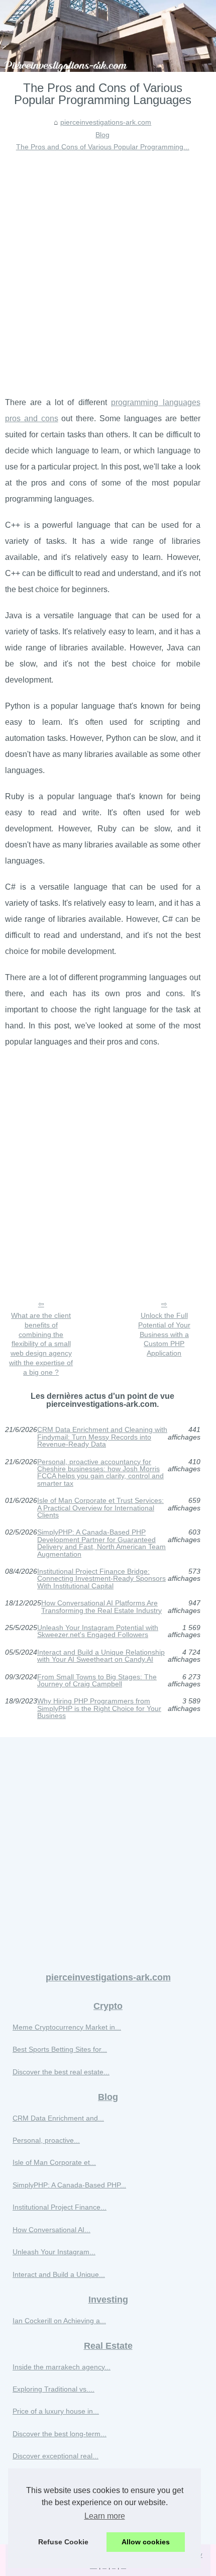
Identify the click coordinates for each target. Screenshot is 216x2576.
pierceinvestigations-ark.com (106, 122)
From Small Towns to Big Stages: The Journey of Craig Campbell (97, 1681)
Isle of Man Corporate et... (54, 2162)
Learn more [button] (105, 2516)
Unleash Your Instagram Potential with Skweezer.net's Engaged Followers (98, 1631)
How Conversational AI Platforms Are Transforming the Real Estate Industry (101, 1607)
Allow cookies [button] (146, 2542)
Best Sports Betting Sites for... (60, 2049)
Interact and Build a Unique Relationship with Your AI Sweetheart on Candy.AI (101, 1656)
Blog (102, 135)
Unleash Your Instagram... (54, 2252)
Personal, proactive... (46, 2140)
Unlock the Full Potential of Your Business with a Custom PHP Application (164, 1334)
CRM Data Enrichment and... (58, 2118)
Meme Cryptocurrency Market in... (67, 2027)
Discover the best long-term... (60, 2434)
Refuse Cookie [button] (63, 2542)
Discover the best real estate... (61, 2072)
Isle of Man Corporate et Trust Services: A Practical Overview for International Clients (100, 1508)
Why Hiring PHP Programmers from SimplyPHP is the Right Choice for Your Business (99, 1708)
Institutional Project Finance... (60, 2207)
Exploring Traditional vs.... (53, 2389)
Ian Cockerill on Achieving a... (59, 2321)
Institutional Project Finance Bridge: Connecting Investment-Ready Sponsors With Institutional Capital (101, 1579)
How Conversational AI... (51, 2230)
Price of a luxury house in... (56, 2411)
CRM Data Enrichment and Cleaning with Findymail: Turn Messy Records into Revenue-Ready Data (102, 1437)
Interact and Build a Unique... (59, 2274)
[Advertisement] (108, 266)
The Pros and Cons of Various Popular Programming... (103, 147)
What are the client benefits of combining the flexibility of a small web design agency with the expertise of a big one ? (41, 1344)
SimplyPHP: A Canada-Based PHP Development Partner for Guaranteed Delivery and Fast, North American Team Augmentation (101, 1543)
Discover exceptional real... (56, 2456)
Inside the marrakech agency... (62, 2367)
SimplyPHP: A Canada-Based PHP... (69, 2185)
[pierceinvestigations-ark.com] (108, 36)
